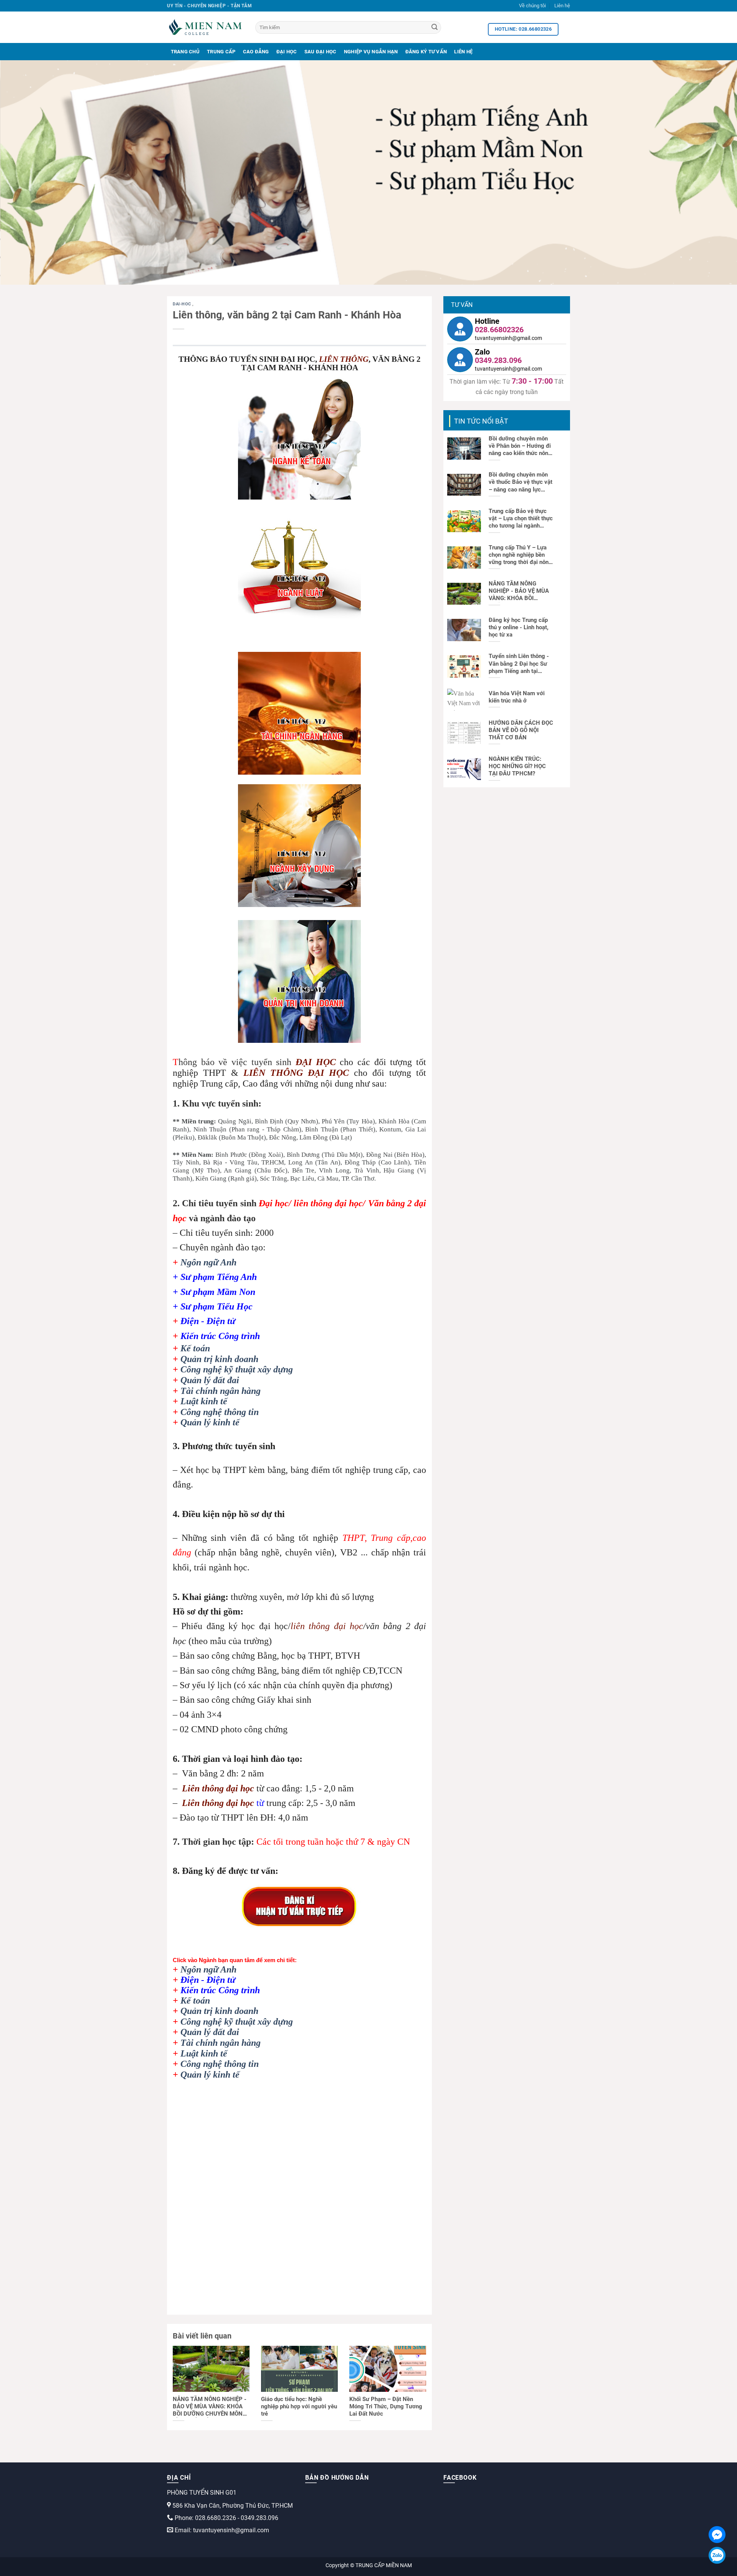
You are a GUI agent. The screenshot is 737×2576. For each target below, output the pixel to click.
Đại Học (287, 52)
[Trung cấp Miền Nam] (205, 27)
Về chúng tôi (532, 6)
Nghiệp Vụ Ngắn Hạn (371, 52)
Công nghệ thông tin (220, 1412)
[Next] (712, 172)
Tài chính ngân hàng (221, 1391)
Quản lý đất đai (210, 1380)
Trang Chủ (185, 52)
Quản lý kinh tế (210, 1422)
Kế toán (195, 1348)
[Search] (435, 28)
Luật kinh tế (204, 1401)
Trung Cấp (221, 52)
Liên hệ (562, 6)
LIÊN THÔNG (344, 359)
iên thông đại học (221, 1788)
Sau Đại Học (321, 52)
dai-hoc (183, 304)
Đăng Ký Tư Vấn (426, 52)
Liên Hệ (463, 52)
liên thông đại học (327, 1626)
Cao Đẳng (256, 52)
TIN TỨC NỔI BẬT (481, 421)
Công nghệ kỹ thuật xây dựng (237, 1369)
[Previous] (25, 172)
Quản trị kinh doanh (219, 1359)
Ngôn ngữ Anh (208, 1262)
